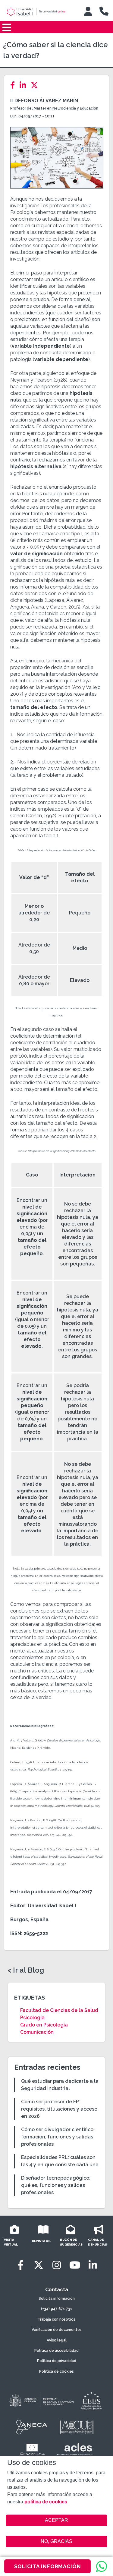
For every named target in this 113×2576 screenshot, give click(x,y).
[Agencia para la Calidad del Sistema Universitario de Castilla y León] (77, 2427)
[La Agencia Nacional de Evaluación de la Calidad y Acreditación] (32, 2427)
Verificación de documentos (57, 2330)
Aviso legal (57, 2340)
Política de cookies (56, 2371)
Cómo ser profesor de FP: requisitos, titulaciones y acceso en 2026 (59, 2109)
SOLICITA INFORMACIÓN (48, 2566)
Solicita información (57, 2299)
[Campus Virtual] (88, 11)
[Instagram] (57, 2265)
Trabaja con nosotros (56, 2319)
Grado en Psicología (44, 2025)
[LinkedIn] (25, 85)
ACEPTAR (57, 2520)
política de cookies (46, 2502)
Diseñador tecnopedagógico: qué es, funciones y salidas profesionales (56, 2185)
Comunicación (37, 2032)
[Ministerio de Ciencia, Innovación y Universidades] (41, 2400)
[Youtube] (75, 2265)
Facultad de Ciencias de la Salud (59, 2010)
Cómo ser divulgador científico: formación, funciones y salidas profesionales (58, 2137)
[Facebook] (14, 85)
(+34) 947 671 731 (57, 2309)
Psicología (32, 2018)
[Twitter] (36, 85)
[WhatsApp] (102, 2566)
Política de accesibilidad (56, 2351)
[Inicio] (40, 12)
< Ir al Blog (26, 1970)
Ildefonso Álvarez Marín (44, 101)
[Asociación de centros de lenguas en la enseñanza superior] (75, 2451)
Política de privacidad (57, 2361)
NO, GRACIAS (56, 2541)
